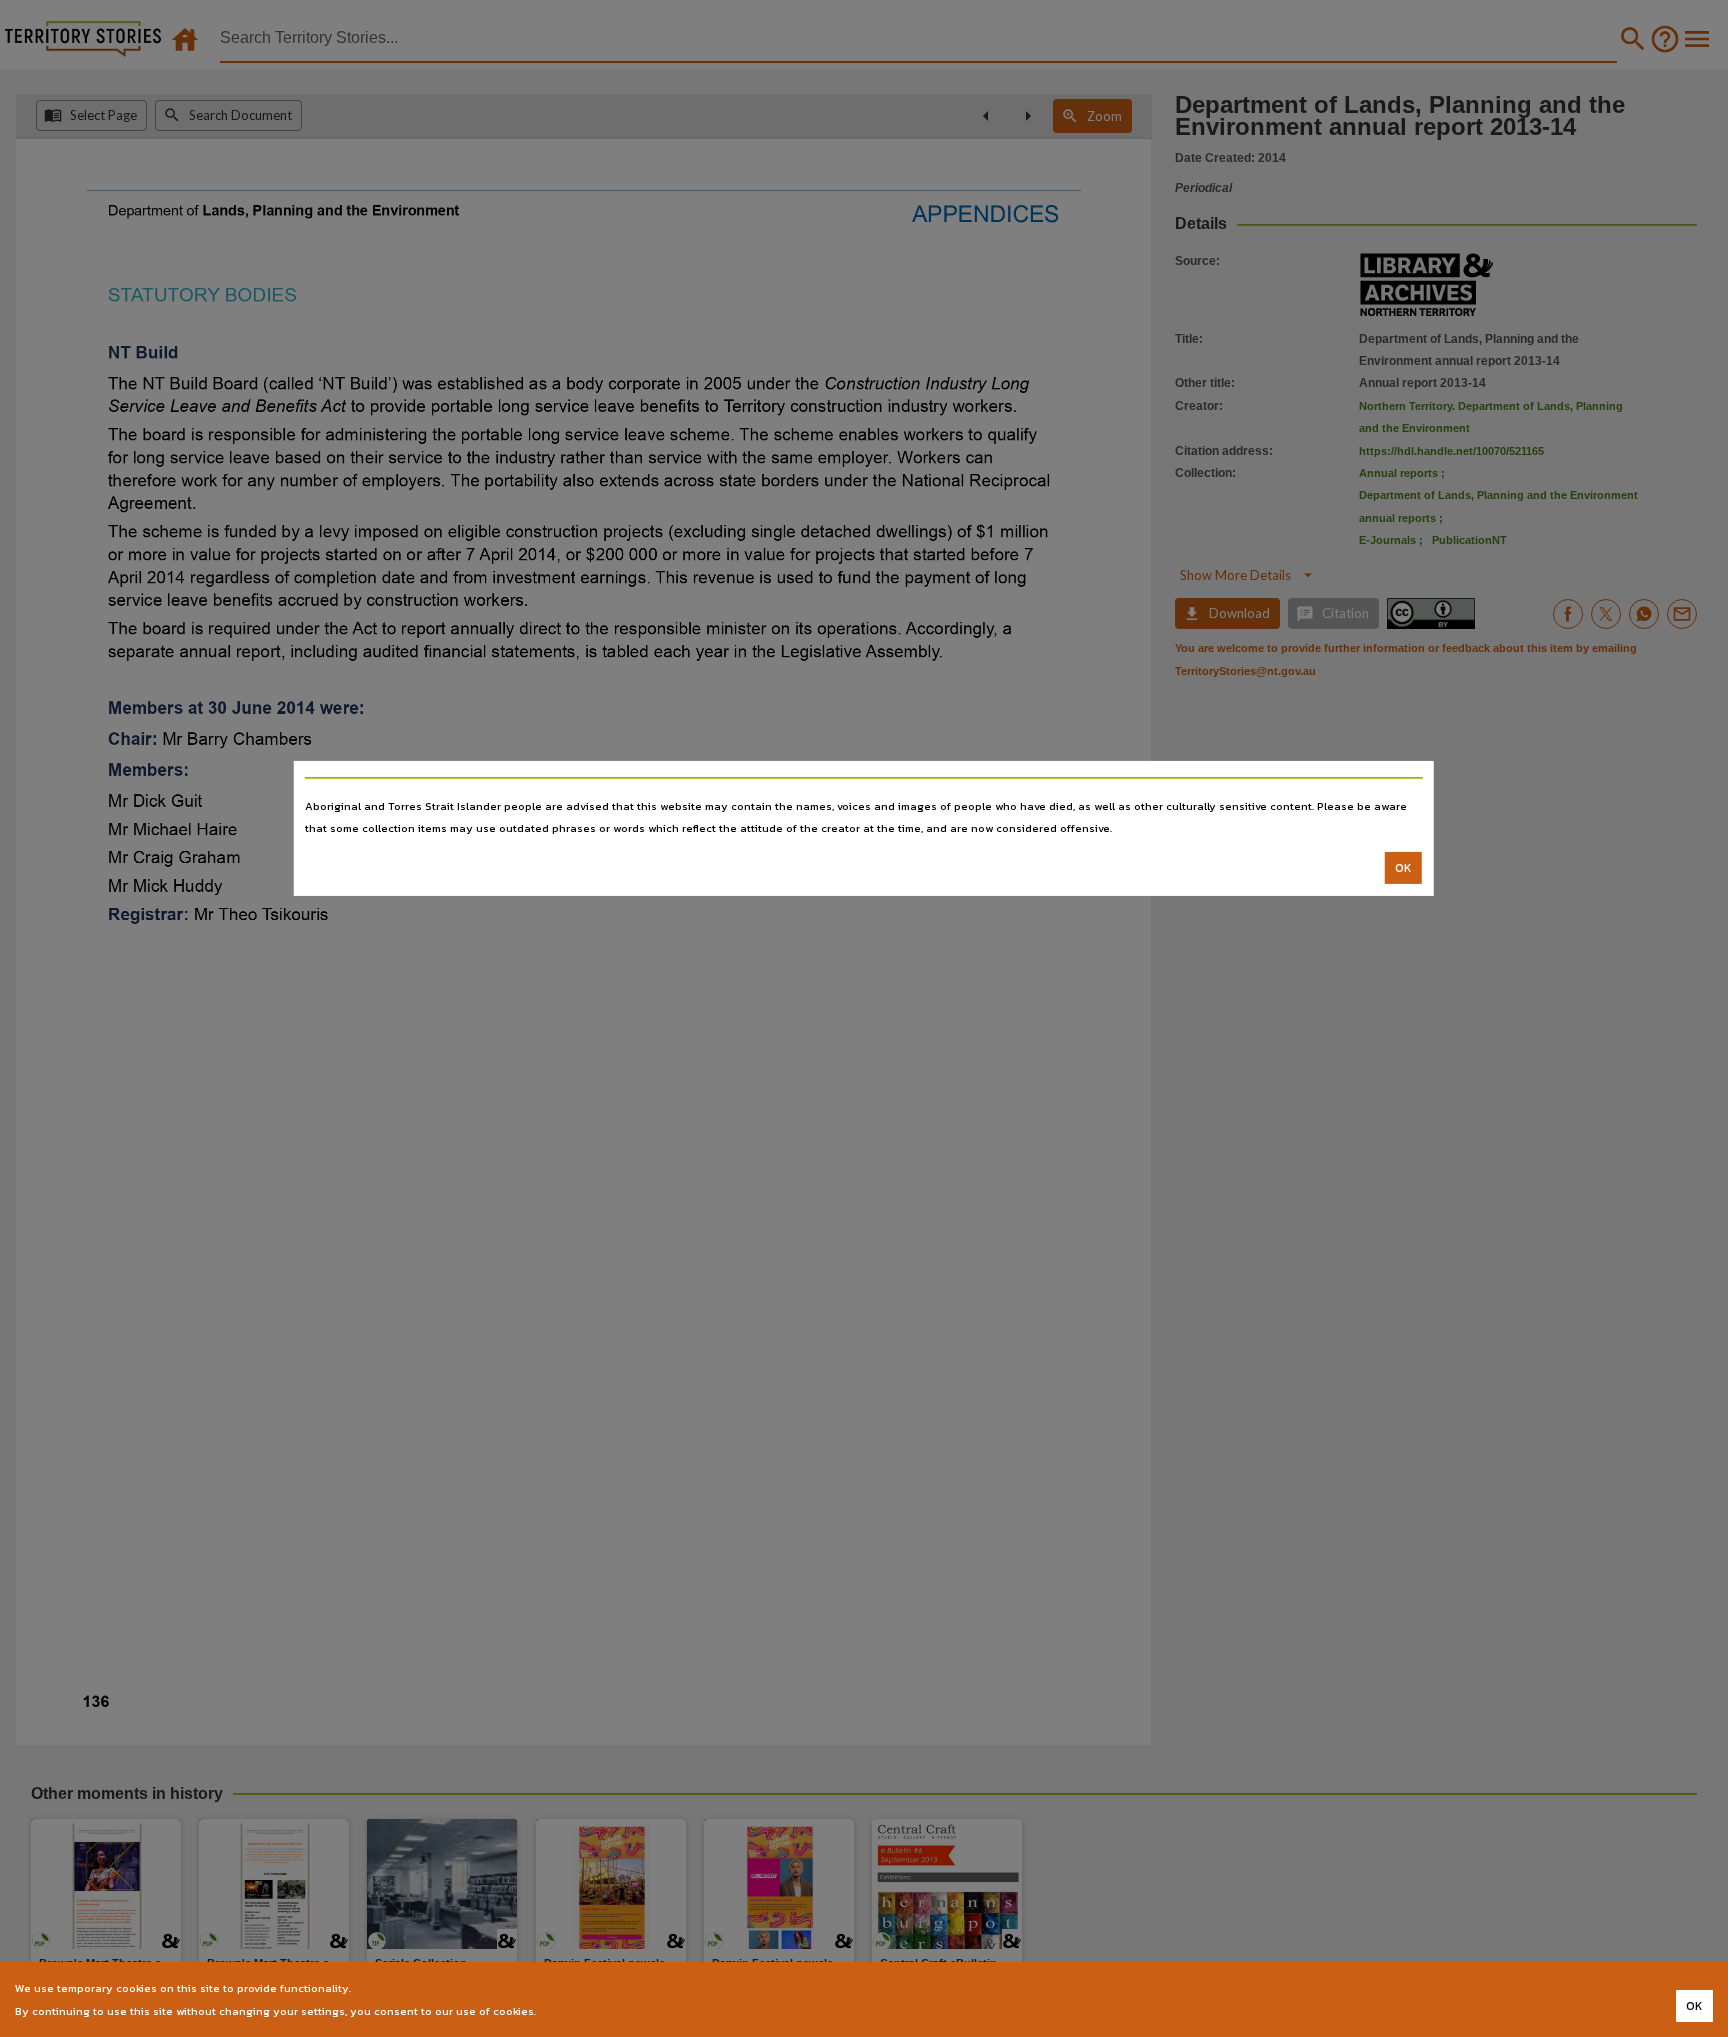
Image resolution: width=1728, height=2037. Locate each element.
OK (1403, 868)
